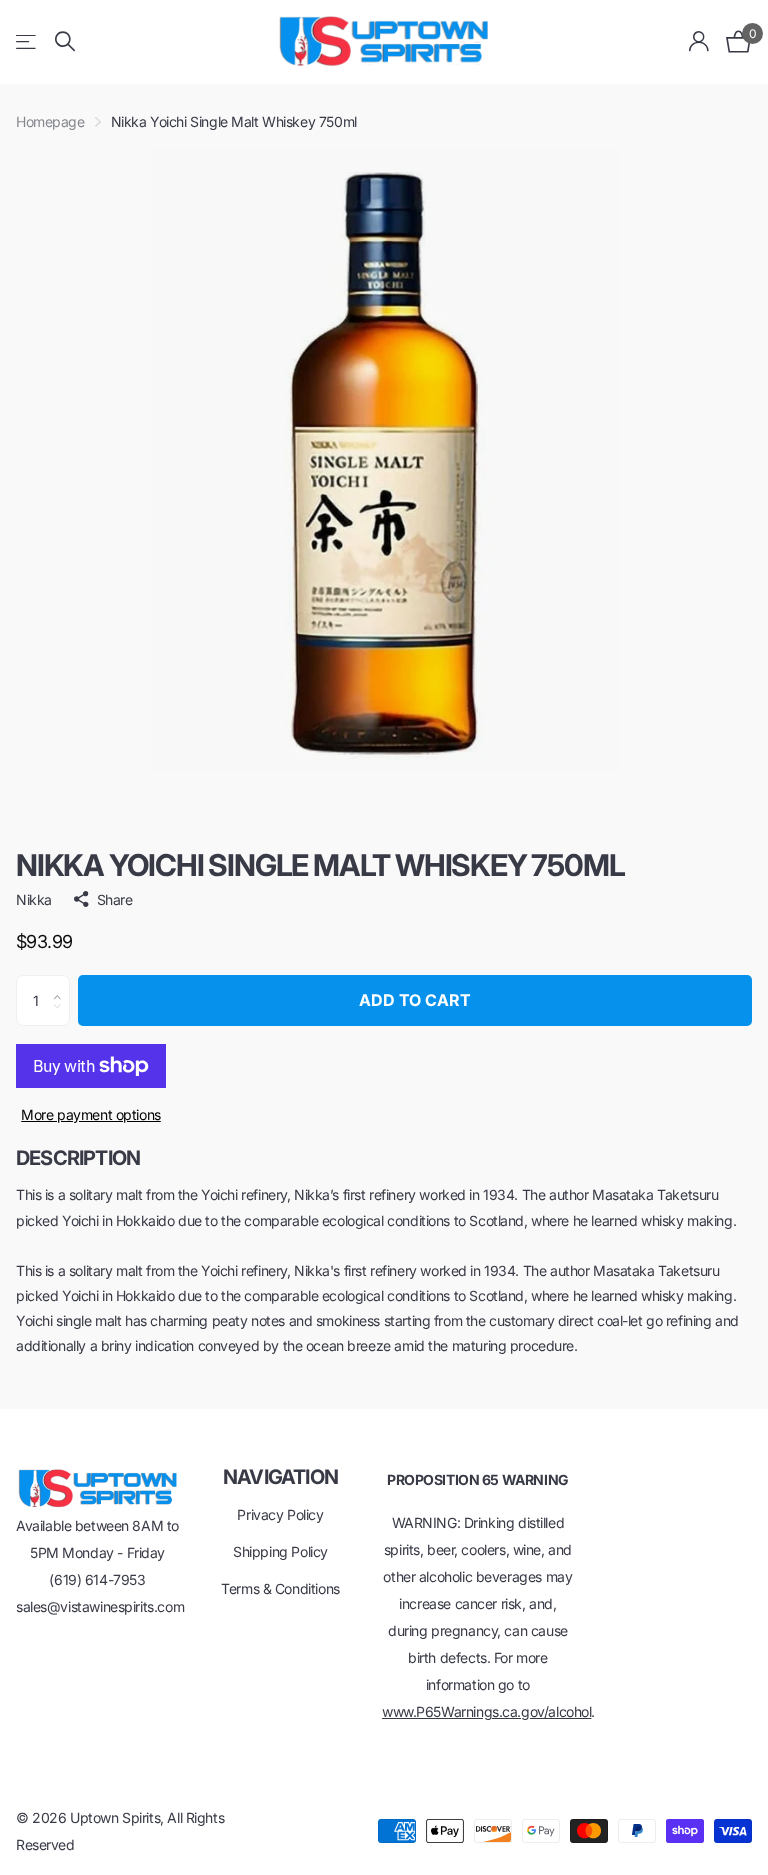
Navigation (280, 1477)
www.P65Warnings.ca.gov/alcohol (486, 1711)
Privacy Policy (280, 1514)
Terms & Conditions (280, 1588)
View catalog (27, 41)
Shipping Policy (280, 1551)
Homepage (50, 121)
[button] (62, 983)
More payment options (91, 1114)
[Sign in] (699, 41)
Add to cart (415, 1000)
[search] (65, 41)
